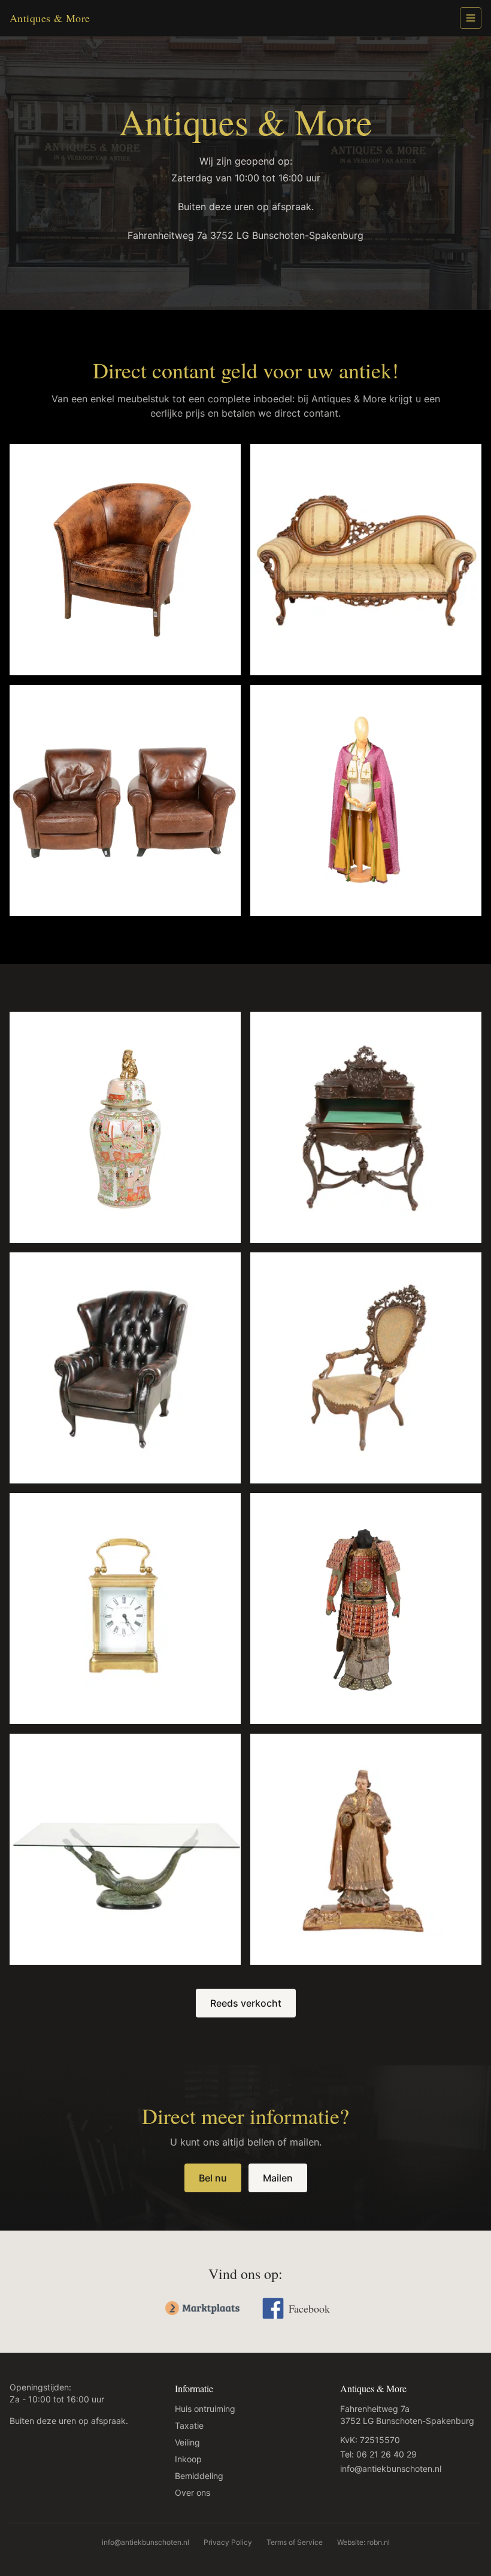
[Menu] (471, 18)
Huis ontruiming (205, 2409)
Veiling (187, 2442)
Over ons (193, 2492)
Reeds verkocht (246, 2003)
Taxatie (189, 2425)
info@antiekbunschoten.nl (391, 2469)
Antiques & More (50, 18)
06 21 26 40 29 (387, 2454)
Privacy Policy (228, 2542)
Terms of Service (295, 2542)
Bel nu (213, 2178)
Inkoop (188, 2459)
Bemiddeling (199, 2476)
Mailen (278, 2178)
